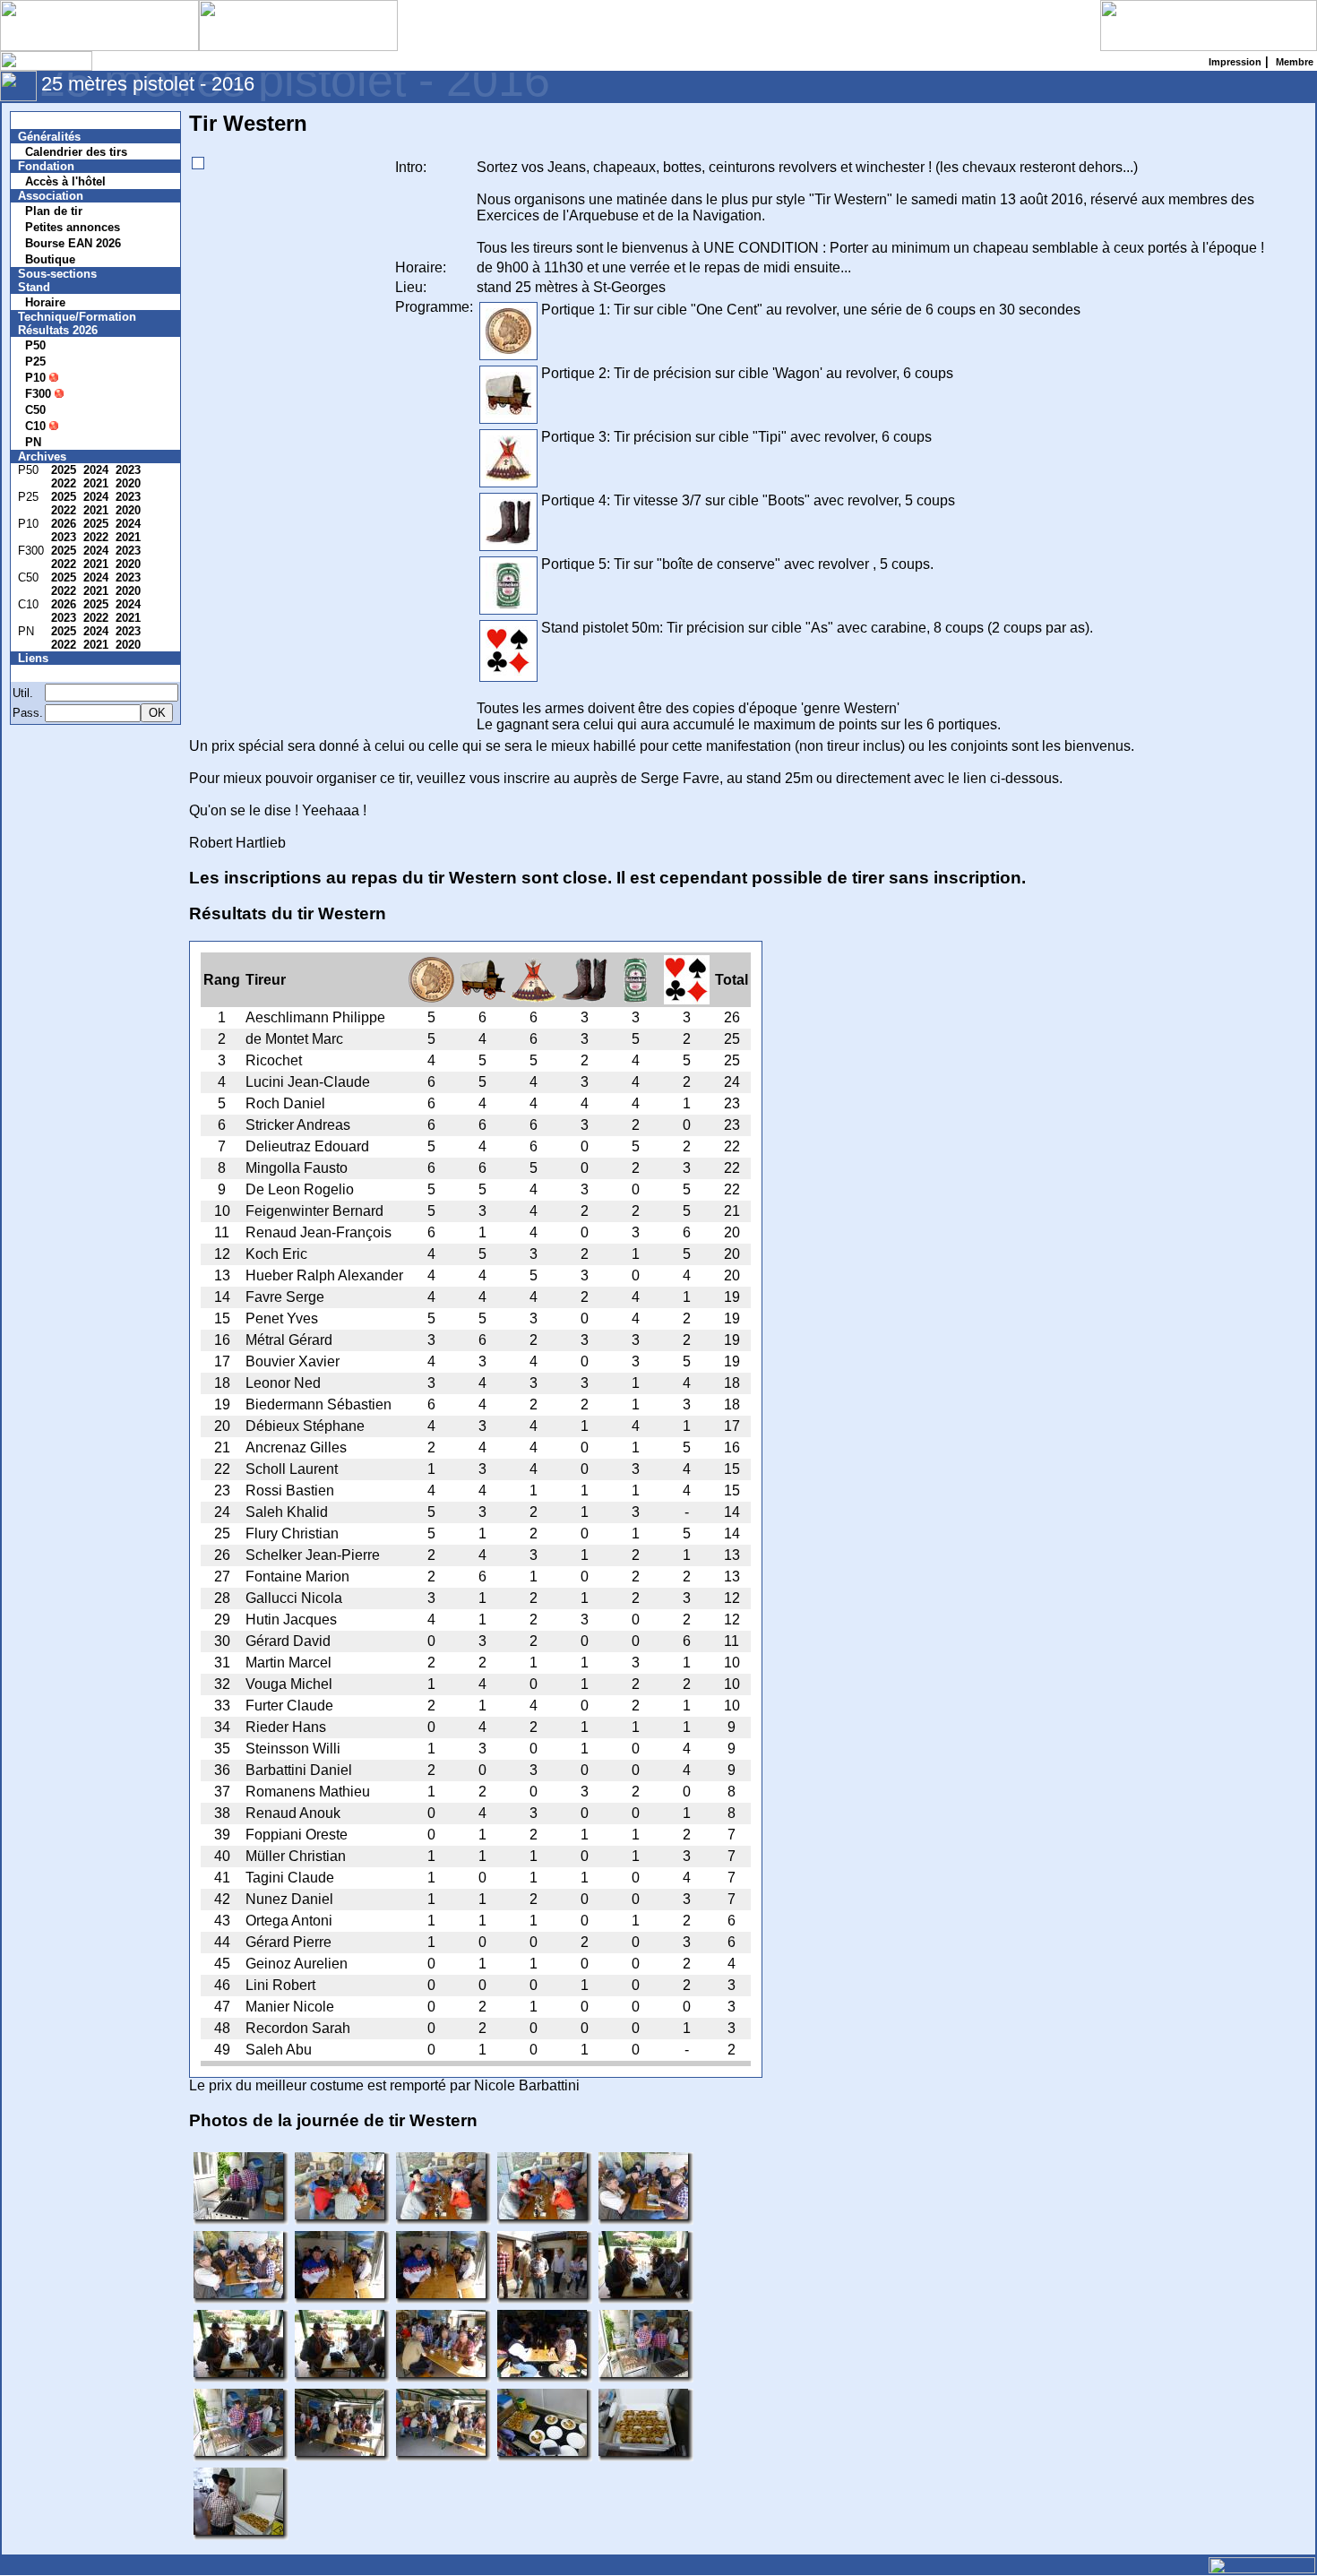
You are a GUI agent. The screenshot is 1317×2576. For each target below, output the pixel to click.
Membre (51, 673)
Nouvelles (56, 121)
